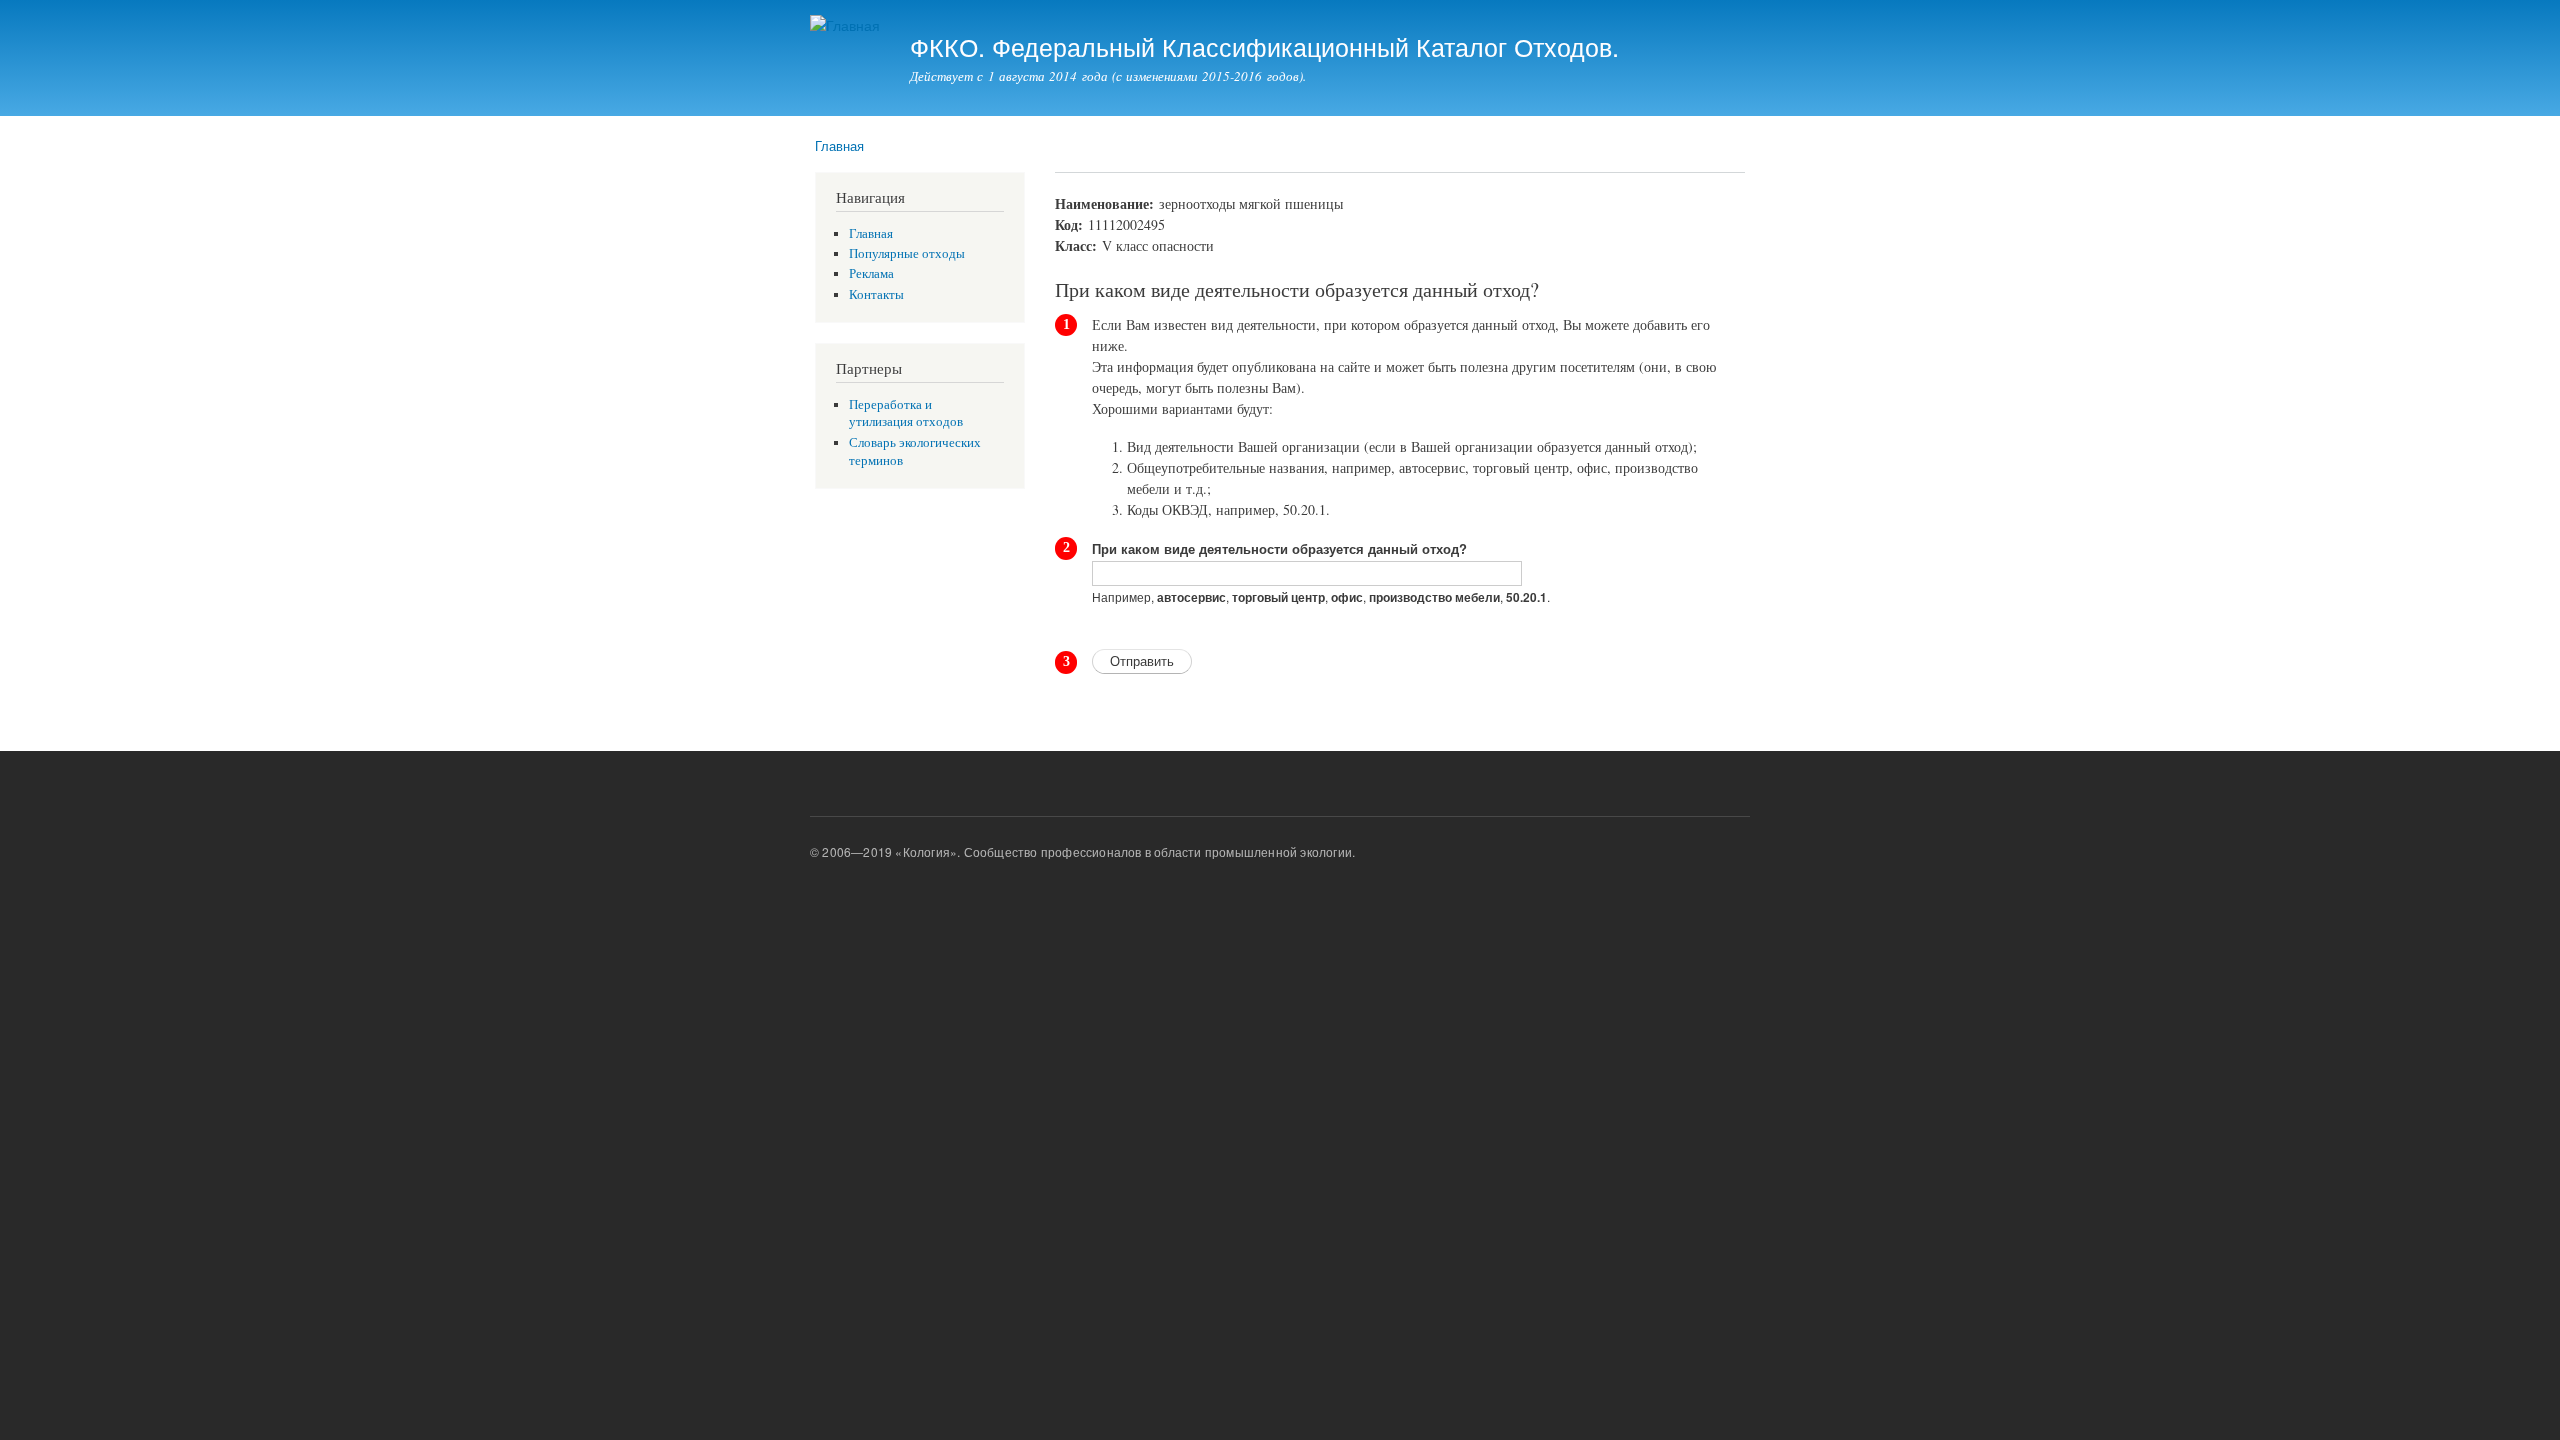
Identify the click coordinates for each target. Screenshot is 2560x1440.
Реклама (871, 273)
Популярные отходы (907, 253)
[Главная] (847, 25)
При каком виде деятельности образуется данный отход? (1279, 548)
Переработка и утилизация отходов (906, 413)
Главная (839, 145)
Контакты (876, 294)
